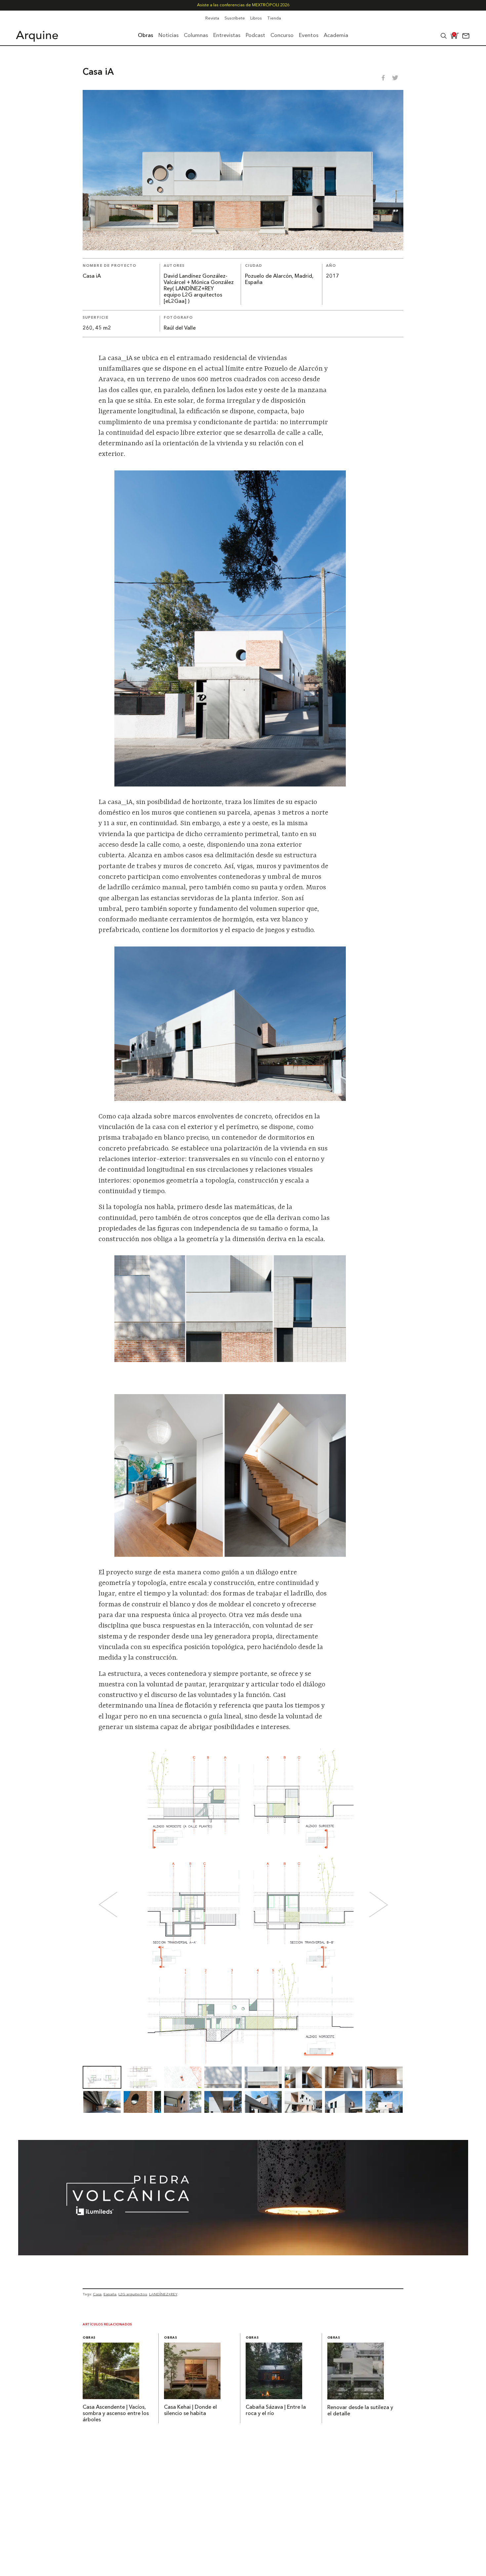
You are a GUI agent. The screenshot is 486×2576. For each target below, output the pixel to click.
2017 (333, 276)
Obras (89, 2338)
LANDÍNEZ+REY (163, 2294)
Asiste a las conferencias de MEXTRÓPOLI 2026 (243, 5)
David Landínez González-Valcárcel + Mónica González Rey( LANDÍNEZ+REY (199, 283)
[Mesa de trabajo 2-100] (243, 2253)
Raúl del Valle (180, 328)
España (110, 2294)
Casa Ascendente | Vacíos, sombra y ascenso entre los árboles (116, 2414)
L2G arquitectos (133, 2294)
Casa (97, 2294)
